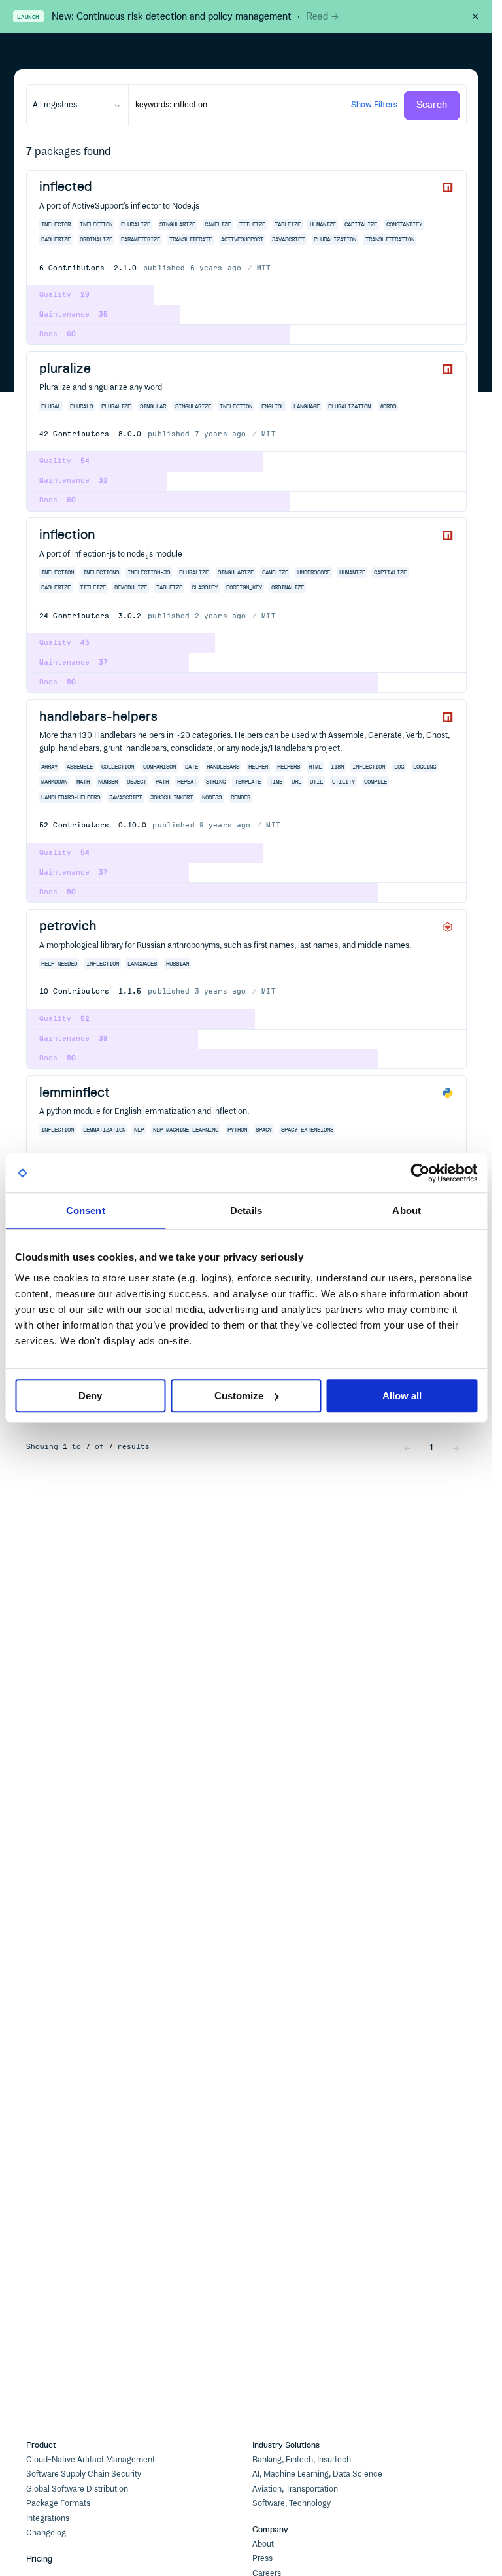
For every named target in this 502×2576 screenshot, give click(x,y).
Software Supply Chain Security (84, 2474)
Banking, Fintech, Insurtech (302, 2460)
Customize (239, 1396)
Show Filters (374, 104)
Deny (90, 1396)
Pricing (39, 2559)
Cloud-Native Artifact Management (91, 2460)
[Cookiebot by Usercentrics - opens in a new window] (420, 1173)
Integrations (48, 2519)
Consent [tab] (86, 1210)
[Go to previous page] (407, 1447)
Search (432, 105)
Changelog (46, 2533)
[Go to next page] (456, 1447)
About (263, 2544)
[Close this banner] (475, 16)
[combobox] (77, 105)
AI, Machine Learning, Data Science (317, 2474)
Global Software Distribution (77, 2489)
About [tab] (407, 1210)
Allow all (402, 1396)
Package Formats (58, 2504)
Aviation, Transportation (295, 2489)
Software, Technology (292, 2504)
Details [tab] (246, 1210)
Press (262, 2559)
